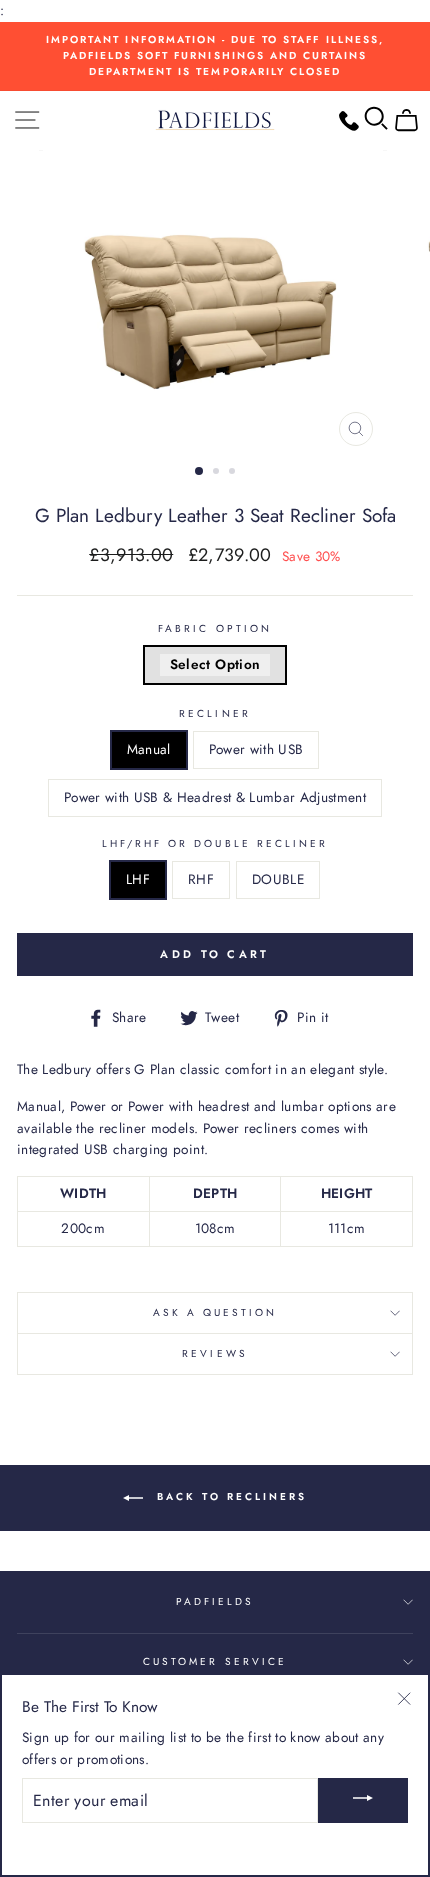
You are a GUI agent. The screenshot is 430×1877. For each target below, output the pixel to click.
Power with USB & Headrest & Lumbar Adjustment (215, 797)
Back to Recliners (229, 1497)
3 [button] (234, 473)
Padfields (215, 1601)
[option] (215, 56)
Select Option (215, 664)
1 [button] (200, 472)
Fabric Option (215, 628)
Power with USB (256, 749)
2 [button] (218, 473)
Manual (149, 749)
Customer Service (215, 1661)
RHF (201, 879)
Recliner (214, 713)
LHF (138, 879)
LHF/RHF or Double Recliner (215, 843)
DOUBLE (278, 879)
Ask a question (215, 1312)
